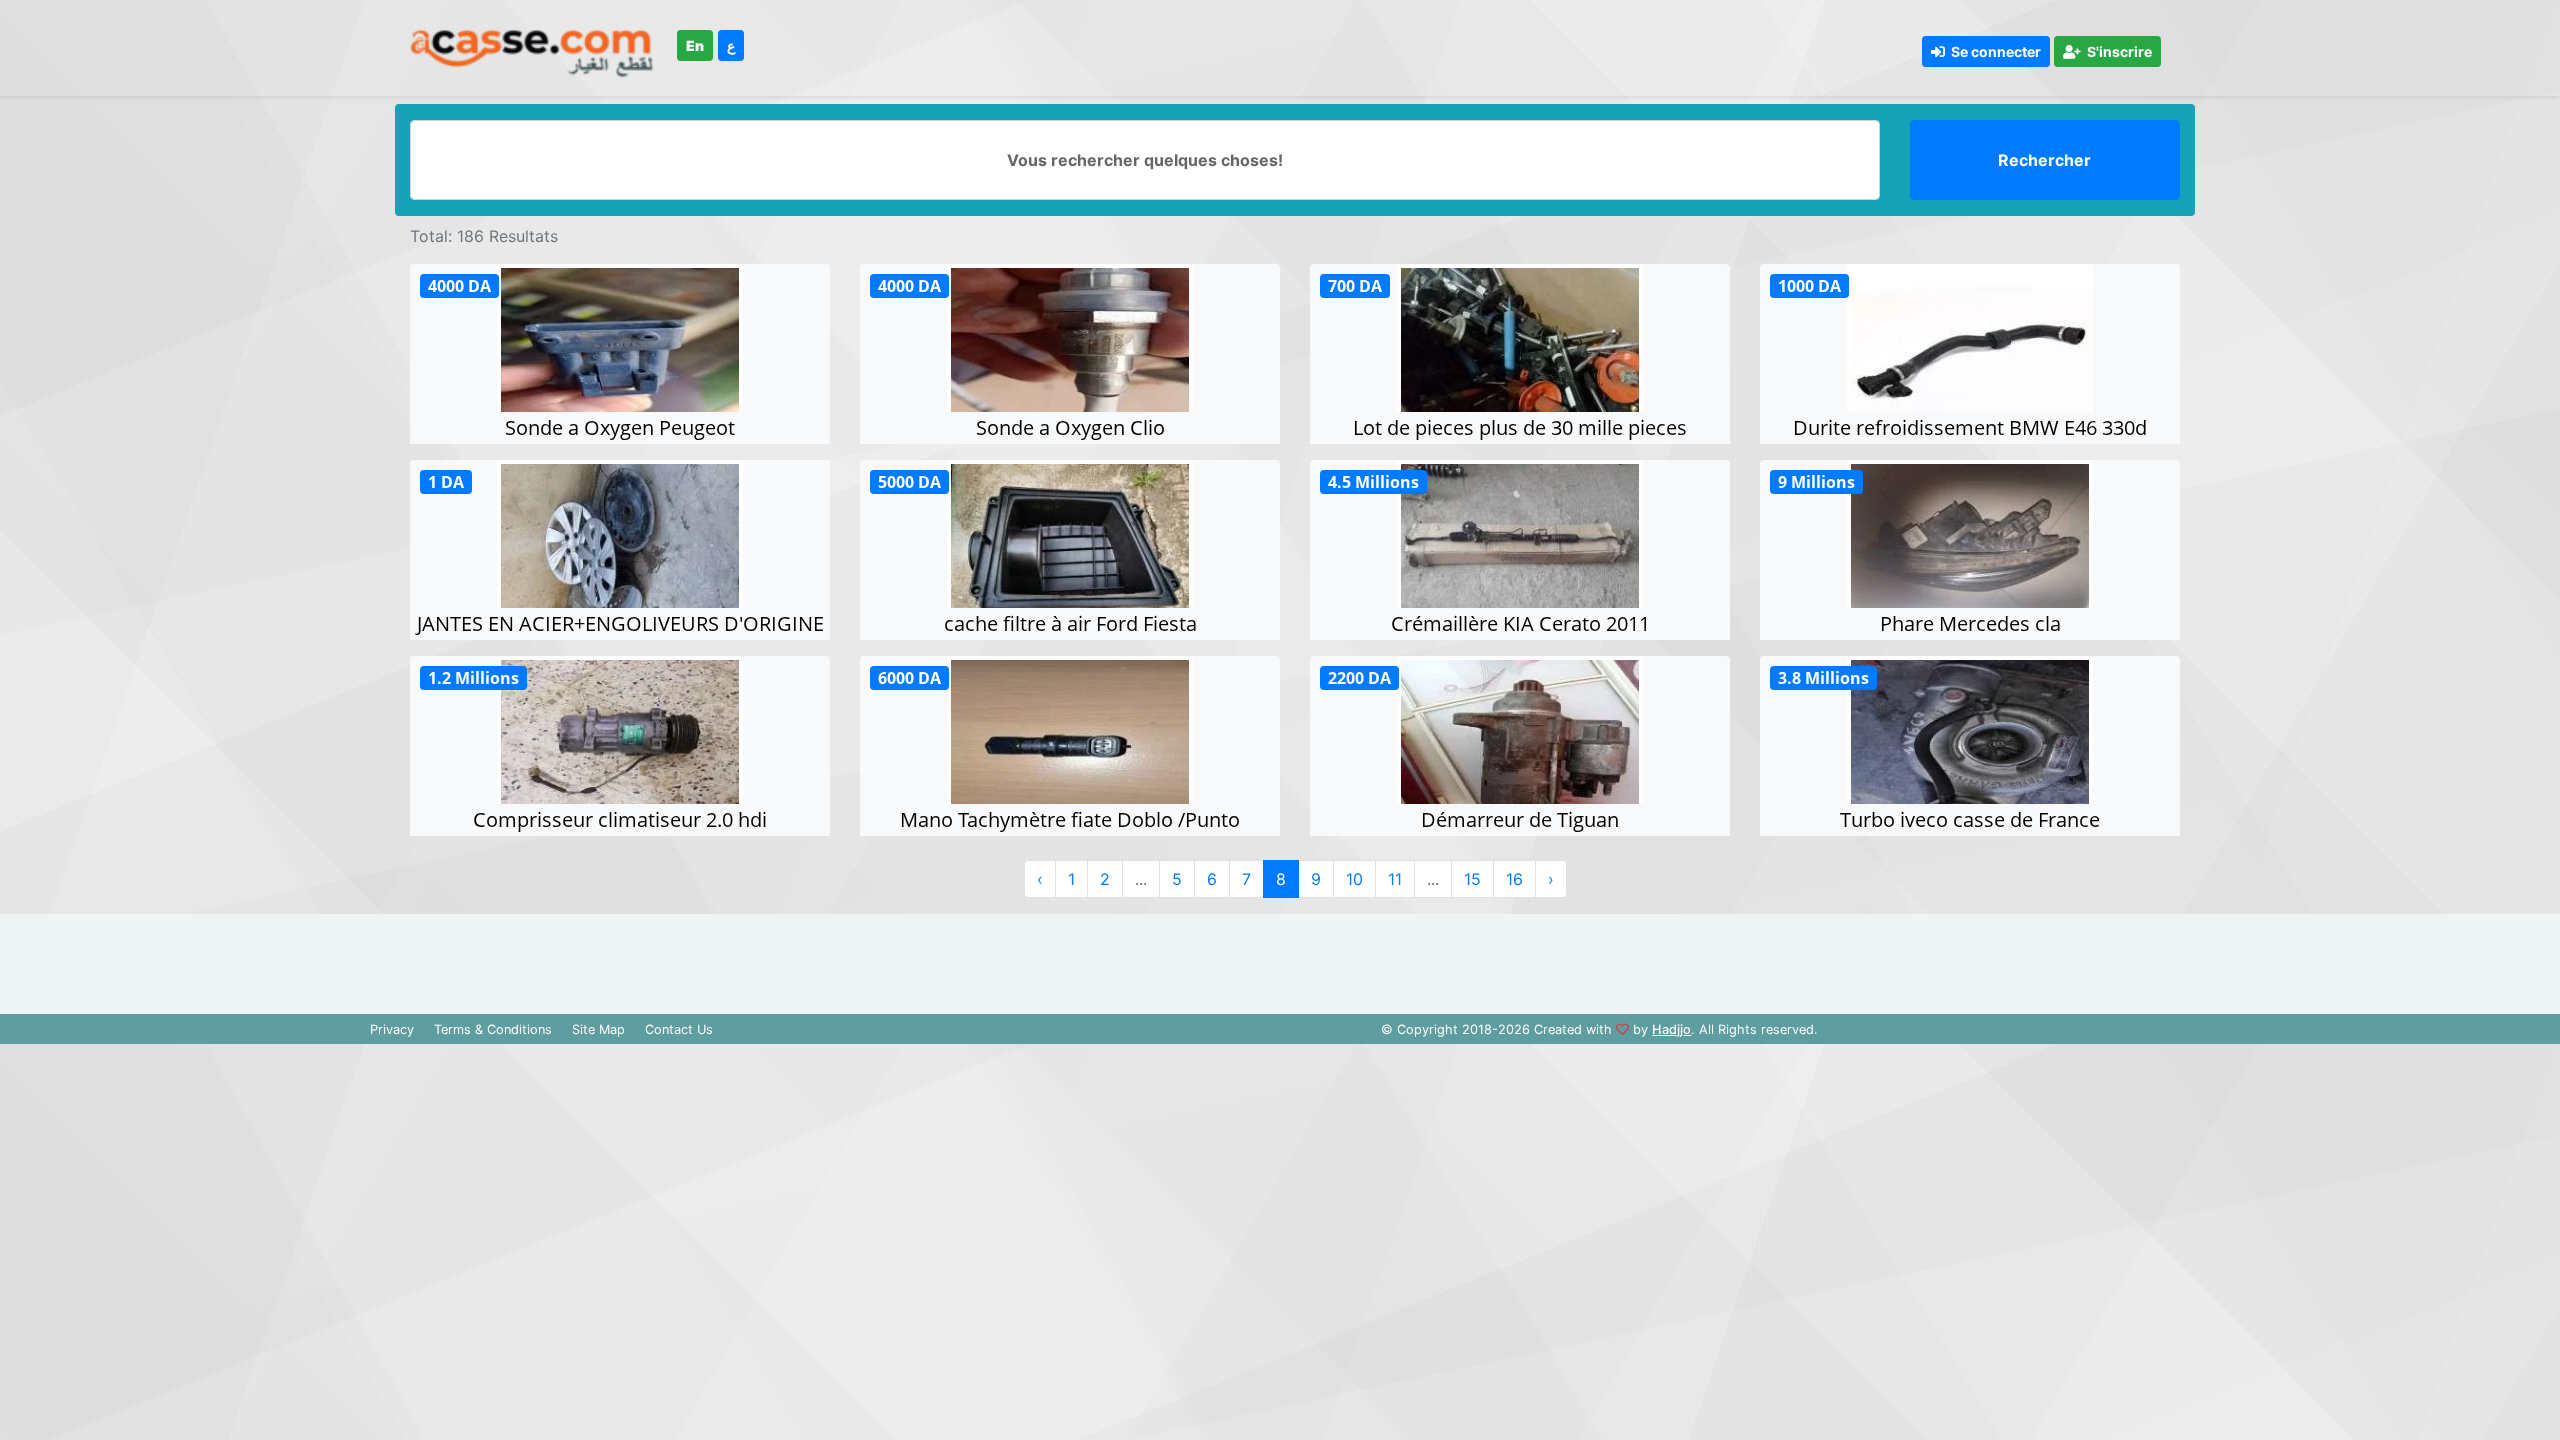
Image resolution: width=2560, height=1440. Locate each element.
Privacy (392, 1029)
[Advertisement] (1280, 959)
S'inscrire (2116, 51)
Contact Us (679, 1029)
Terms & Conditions (493, 1029)
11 (1395, 879)
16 (1514, 879)
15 (1472, 879)
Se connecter (1993, 51)
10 (1354, 879)
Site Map (598, 1029)
